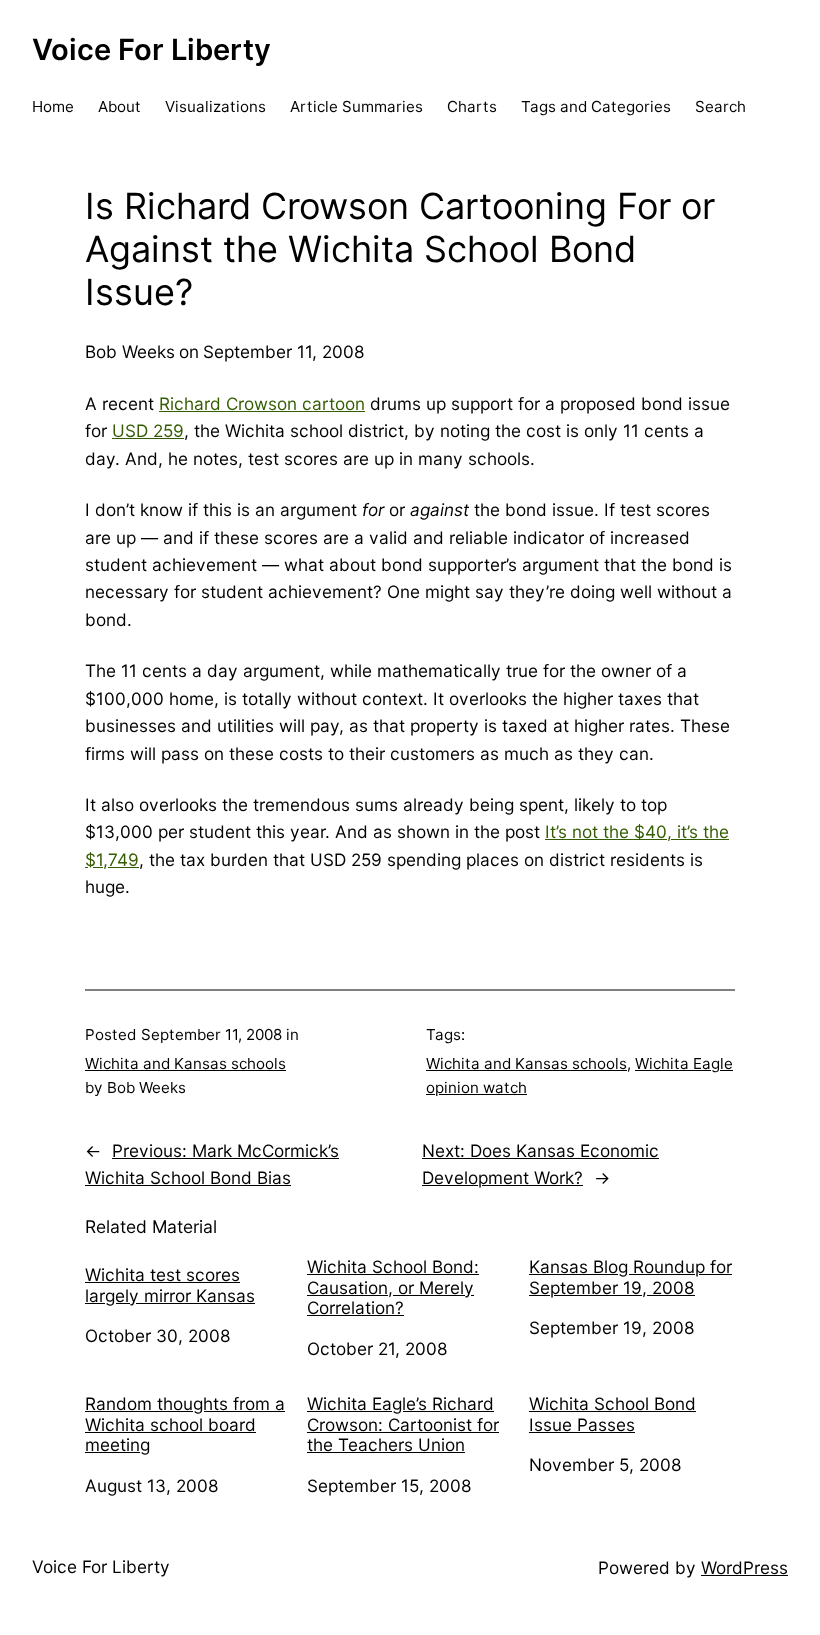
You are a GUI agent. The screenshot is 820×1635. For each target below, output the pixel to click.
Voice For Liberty (151, 49)
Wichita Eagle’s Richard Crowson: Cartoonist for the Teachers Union (403, 1424)
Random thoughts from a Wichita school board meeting (185, 1424)
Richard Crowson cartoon (262, 403)
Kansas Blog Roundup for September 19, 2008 (630, 1277)
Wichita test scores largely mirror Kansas (170, 1285)
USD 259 (148, 430)
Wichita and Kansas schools (185, 1063)
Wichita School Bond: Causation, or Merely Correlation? (393, 1287)
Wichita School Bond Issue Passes (612, 1414)
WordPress (744, 1567)
